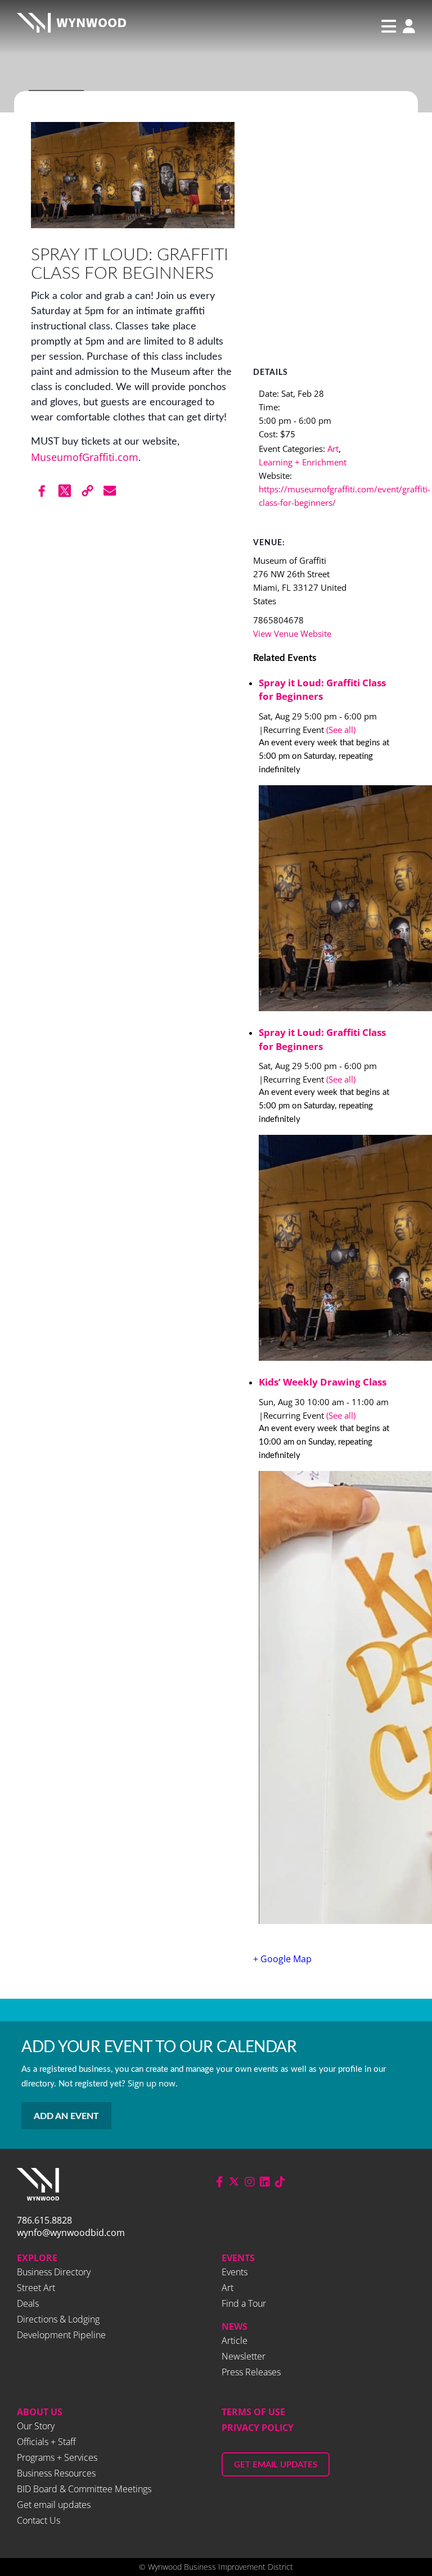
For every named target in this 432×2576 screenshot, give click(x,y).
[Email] (110, 491)
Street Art (36, 2288)
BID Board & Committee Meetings (84, 2489)
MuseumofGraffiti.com (85, 457)
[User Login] (406, 27)
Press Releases (251, 2372)
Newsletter (244, 2356)
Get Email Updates (276, 2465)
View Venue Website (292, 633)
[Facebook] (42, 491)
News (235, 2326)
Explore (37, 2258)
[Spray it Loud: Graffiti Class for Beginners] (330, 900)
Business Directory (54, 2272)
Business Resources (56, 2473)
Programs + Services (57, 2457)
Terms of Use (253, 2412)
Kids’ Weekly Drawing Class (323, 1382)
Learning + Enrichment (303, 462)
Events (238, 2258)
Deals (28, 2303)
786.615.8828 (44, 2220)
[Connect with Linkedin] (265, 2182)
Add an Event (66, 2116)
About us (40, 2412)
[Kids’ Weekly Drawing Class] (330, 1699)
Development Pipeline (61, 2335)
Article (235, 2340)
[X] (65, 491)
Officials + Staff (46, 2442)
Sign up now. (153, 2083)
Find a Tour (244, 2303)
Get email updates (54, 2505)
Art (333, 449)
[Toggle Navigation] (389, 26)
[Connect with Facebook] (220, 2182)
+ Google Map (282, 1959)
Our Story (36, 2426)
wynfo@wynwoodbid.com (71, 2233)
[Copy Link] (87, 491)
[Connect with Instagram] (250, 2182)
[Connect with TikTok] (280, 2182)
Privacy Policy (258, 2428)
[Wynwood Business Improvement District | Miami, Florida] (71, 26)
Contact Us (39, 2520)
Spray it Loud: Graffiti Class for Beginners (322, 690)
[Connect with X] (234, 2182)
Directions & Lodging (58, 2319)
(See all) (341, 730)
